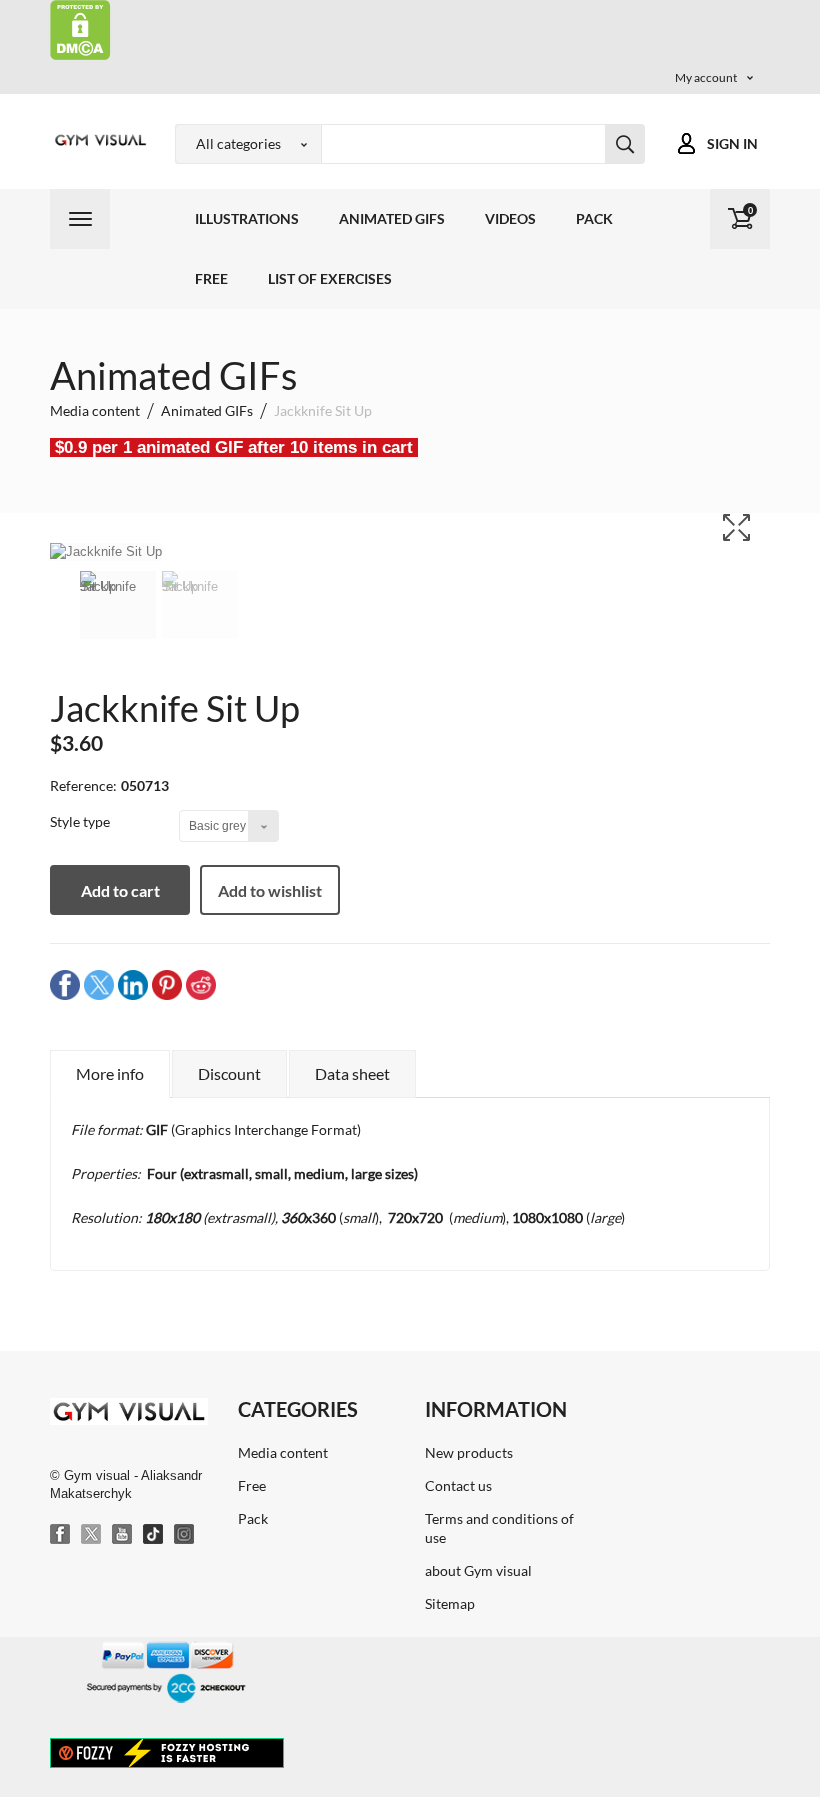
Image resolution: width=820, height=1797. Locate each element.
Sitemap (450, 1603)
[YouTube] (123, 1535)
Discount (229, 1073)
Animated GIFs (392, 218)
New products (469, 1452)
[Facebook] (61, 1535)
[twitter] (99, 983)
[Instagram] (185, 1535)
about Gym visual (478, 1570)
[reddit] (201, 983)
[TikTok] (154, 1535)
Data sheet (352, 1073)
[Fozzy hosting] (167, 1752)
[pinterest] (167, 983)
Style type (81, 821)
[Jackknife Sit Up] (118, 605)
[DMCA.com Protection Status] (80, 28)
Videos (510, 218)
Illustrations (247, 218)
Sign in (732, 143)
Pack (594, 218)
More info (110, 1073)
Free (211, 278)
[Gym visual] (97, 140)
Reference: (83, 785)
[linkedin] (133, 983)
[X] (92, 1535)
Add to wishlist (270, 890)
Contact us (458, 1485)
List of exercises (330, 278)
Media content (283, 1452)
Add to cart (120, 890)
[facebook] (65, 983)
